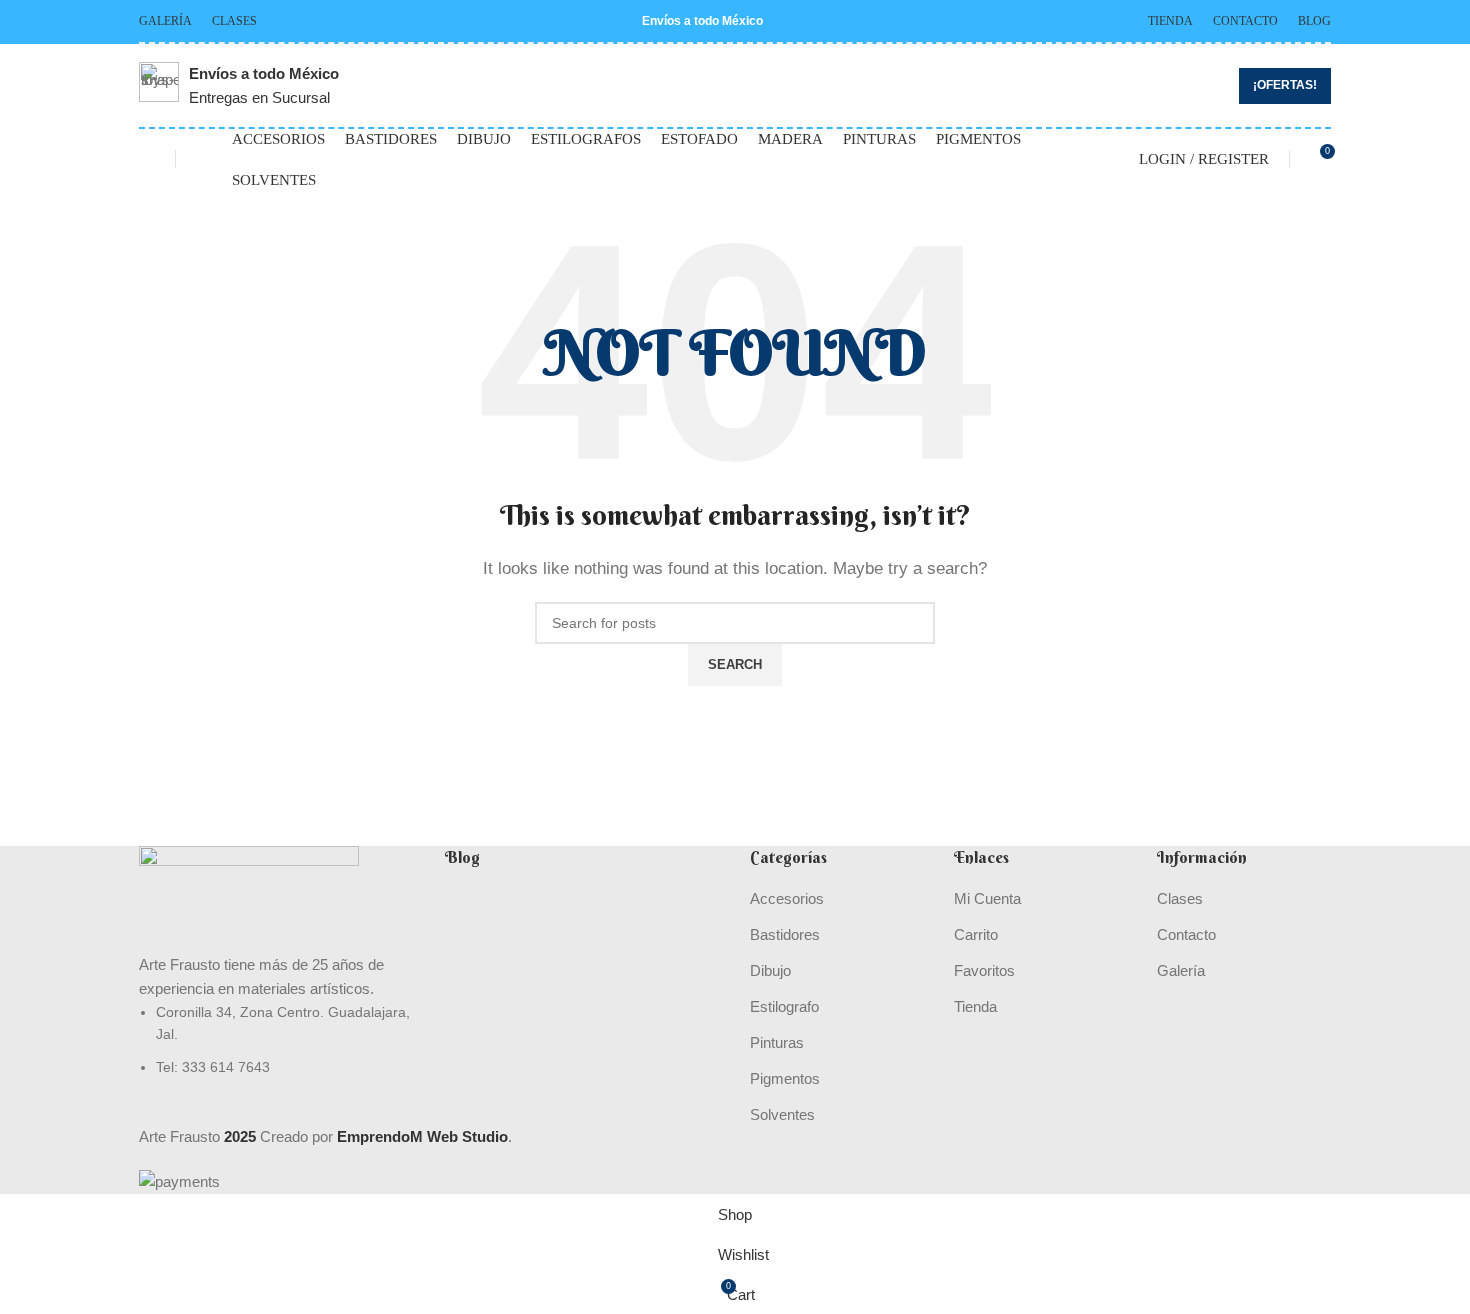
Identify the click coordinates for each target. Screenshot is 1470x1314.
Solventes (782, 1114)
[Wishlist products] (147, 159)
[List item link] (277, 1039)
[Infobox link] (239, 86)
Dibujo (770, 970)
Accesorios (787, 898)
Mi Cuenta (987, 898)
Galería (1181, 970)
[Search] (204, 159)
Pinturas (777, 1042)
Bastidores (785, 934)
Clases (1180, 898)
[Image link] (249, 897)
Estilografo (784, 1006)
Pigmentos (785, 1078)
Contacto (1186, 934)
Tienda (975, 1006)
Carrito (976, 934)
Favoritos (984, 970)
